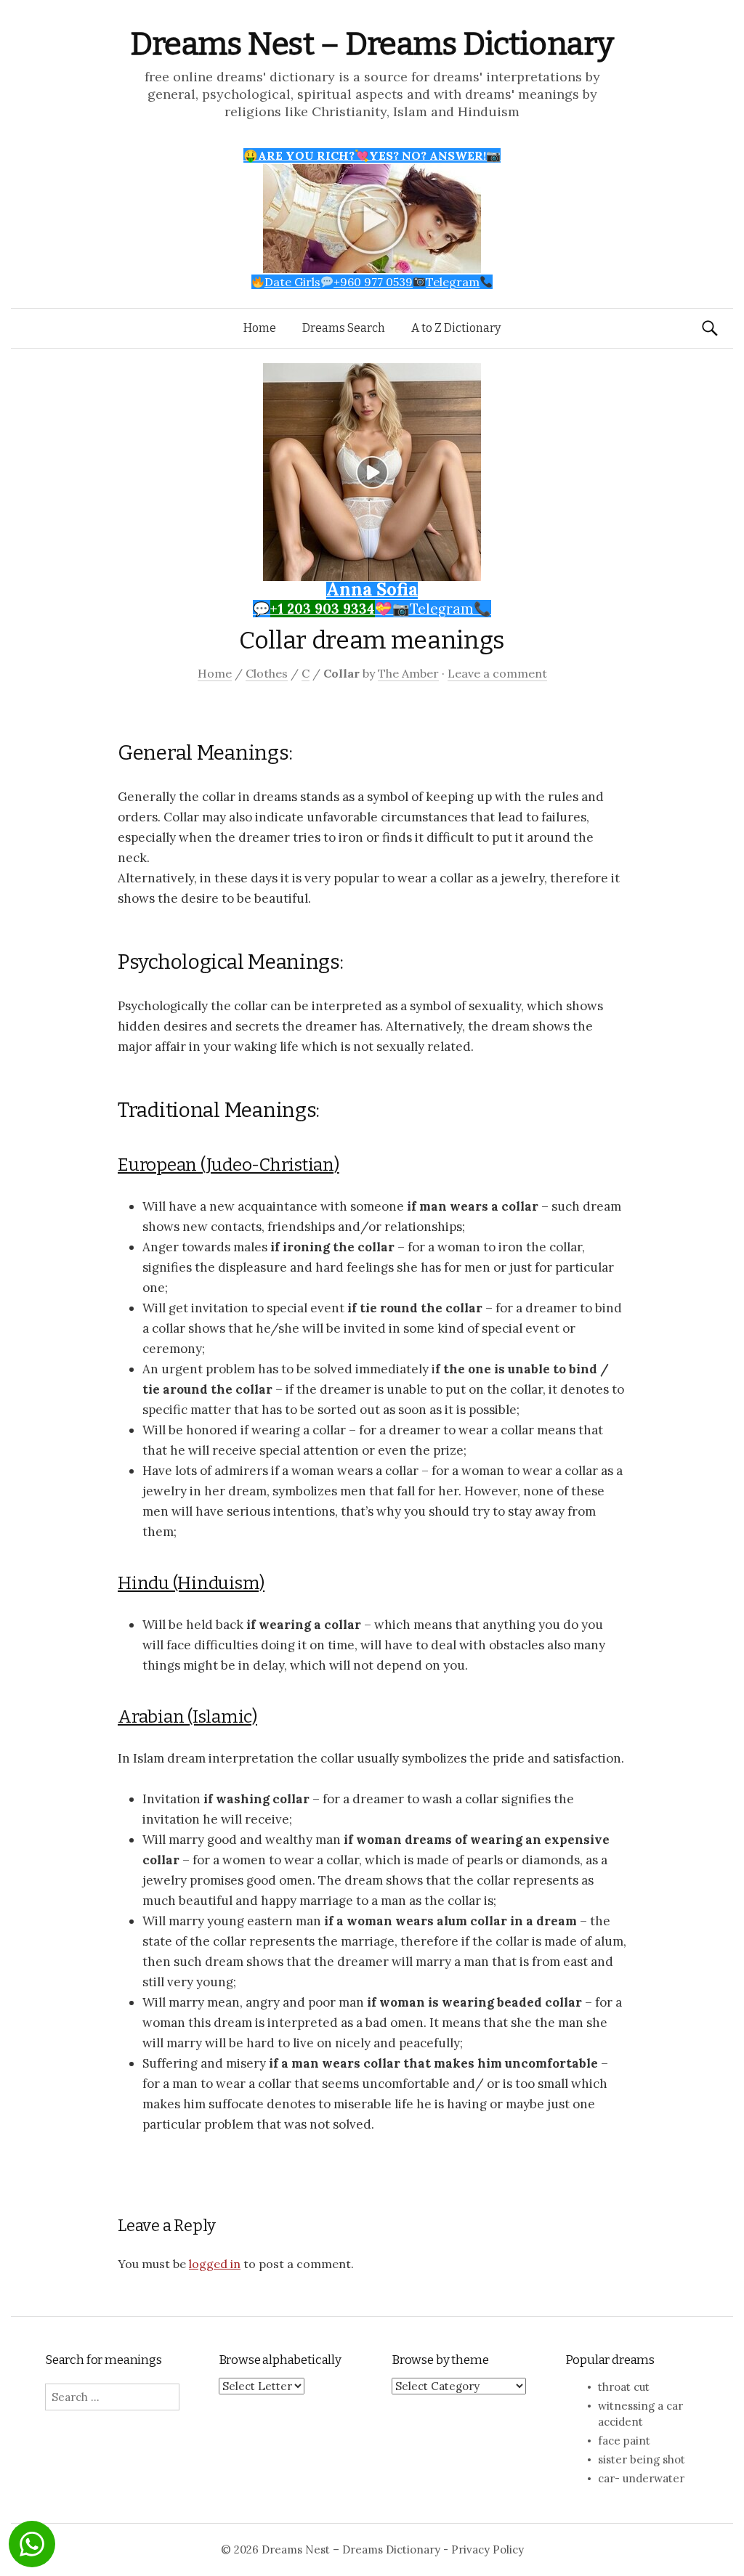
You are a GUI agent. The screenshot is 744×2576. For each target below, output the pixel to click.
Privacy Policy (488, 2549)
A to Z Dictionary (456, 328)
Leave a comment (497, 673)
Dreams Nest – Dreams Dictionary (372, 44)
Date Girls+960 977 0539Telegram (372, 282)
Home (260, 328)
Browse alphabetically (280, 2360)
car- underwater (641, 2478)
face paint (624, 2441)
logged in (215, 2264)
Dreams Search (344, 328)
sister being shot (642, 2459)
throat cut (624, 2387)
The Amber (408, 673)
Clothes (267, 673)
